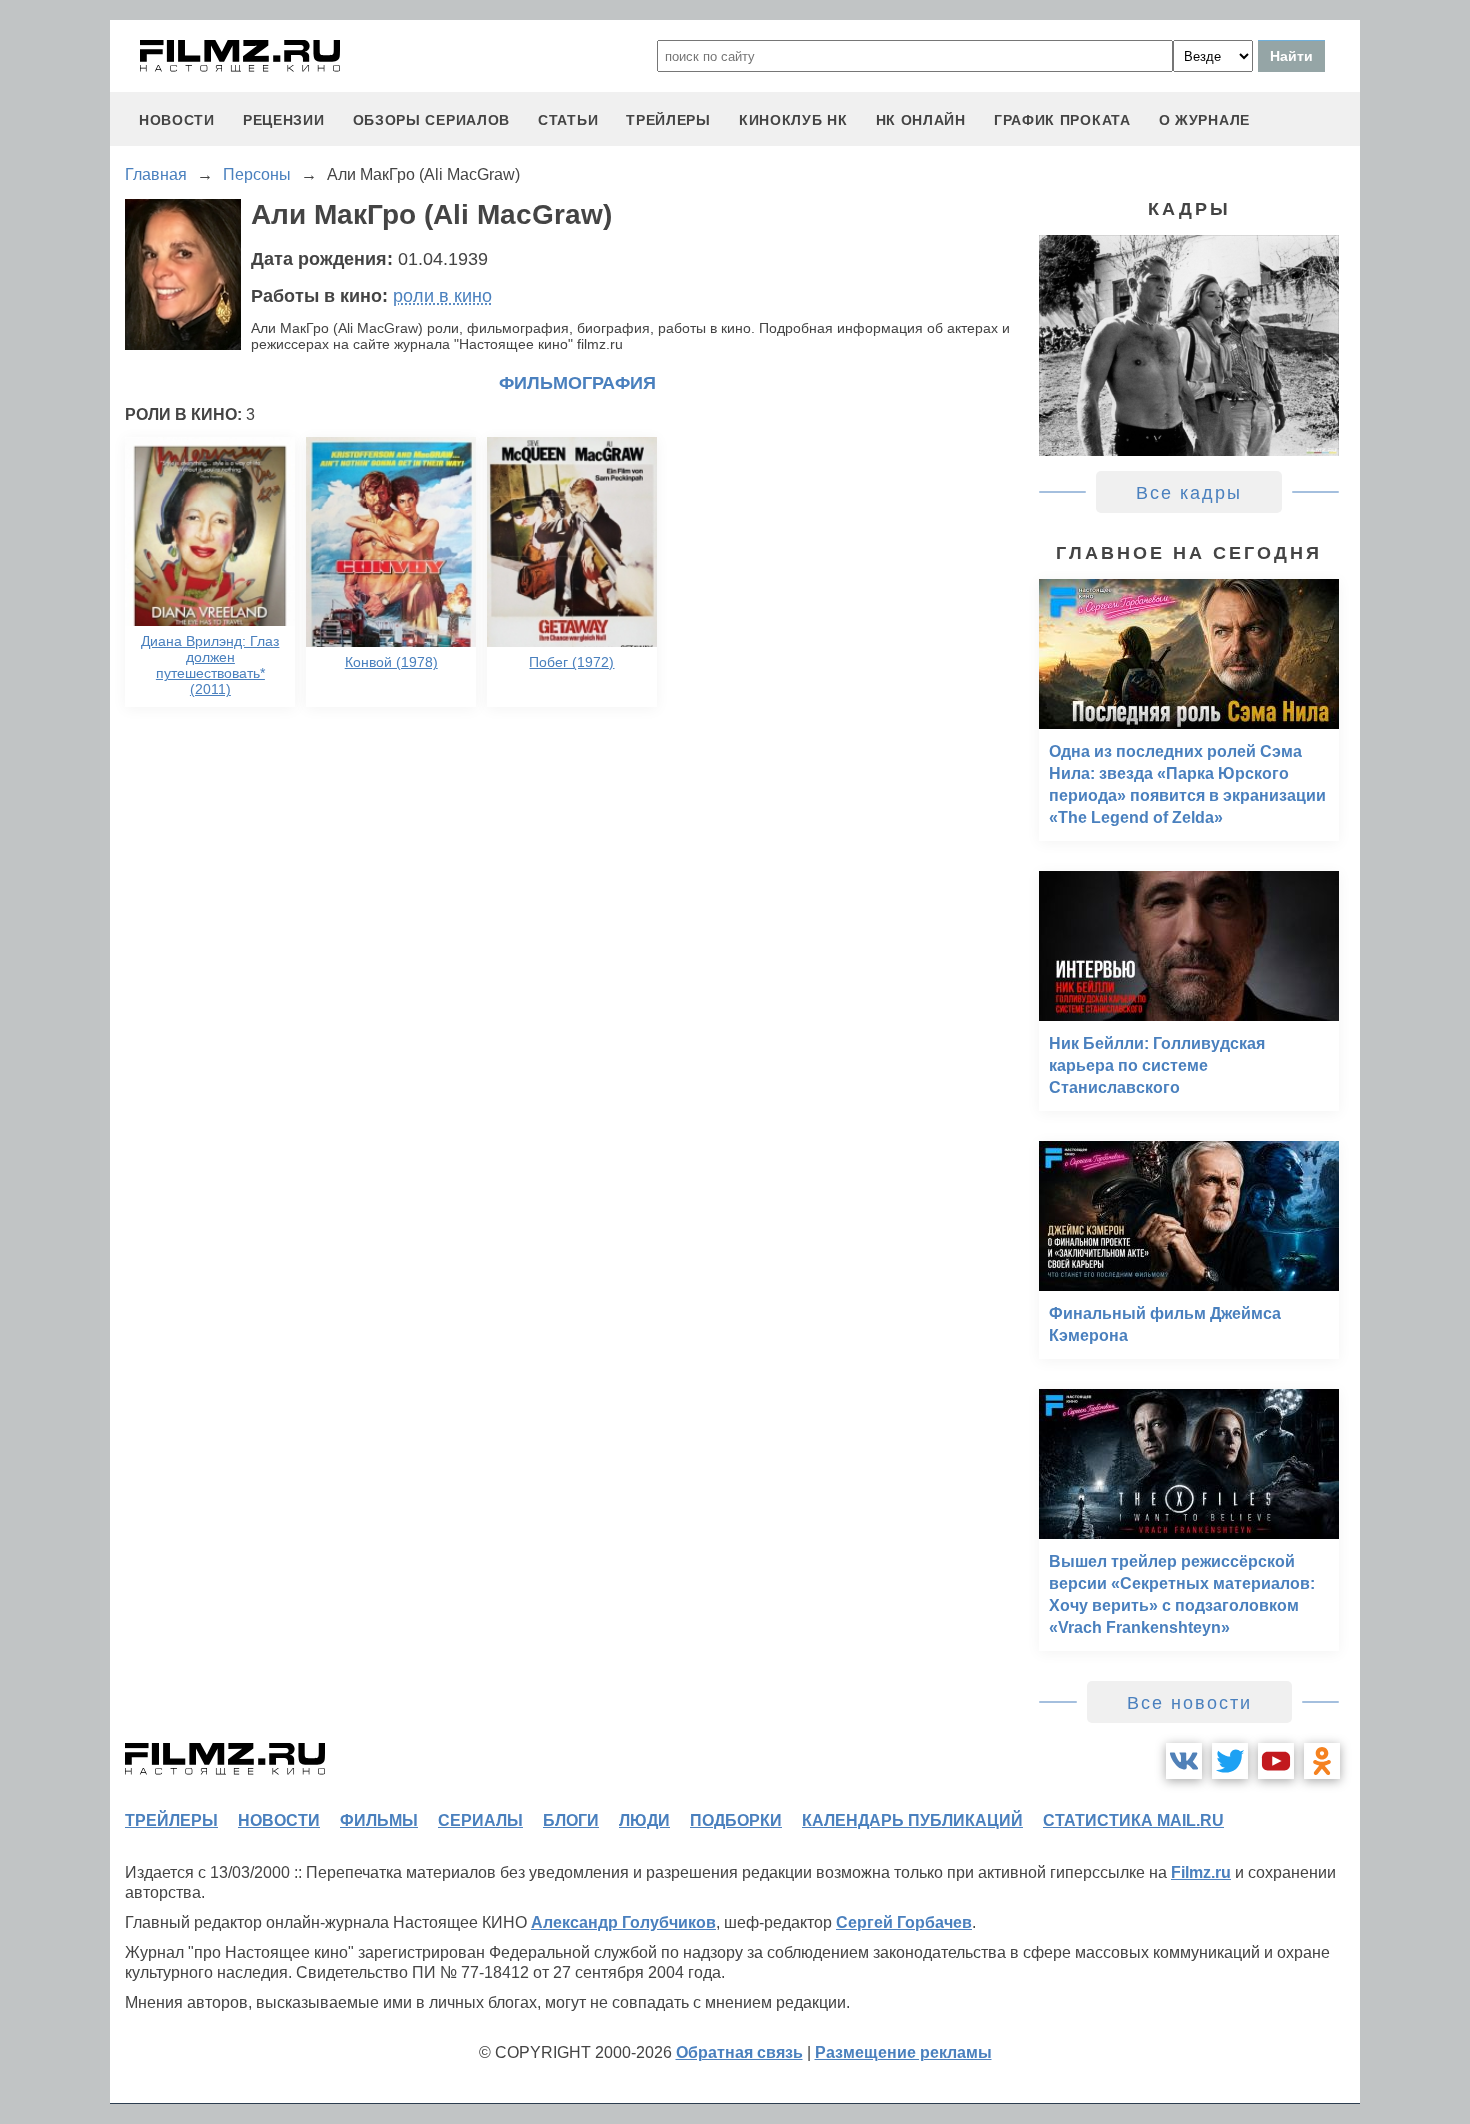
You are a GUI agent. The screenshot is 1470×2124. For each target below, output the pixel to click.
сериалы (480, 1820)
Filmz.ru (1201, 1872)
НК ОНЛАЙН (921, 120)
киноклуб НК (793, 120)
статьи (568, 120)
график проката (1062, 120)
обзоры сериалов (432, 120)
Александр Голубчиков (623, 1922)
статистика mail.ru (1133, 1820)
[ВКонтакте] (1184, 1761)
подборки (736, 1820)
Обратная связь (739, 2052)
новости (177, 120)
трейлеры (668, 120)
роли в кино (442, 296)
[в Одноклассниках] (1322, 1761)
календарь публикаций (912, 1820)
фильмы (379, 1820)
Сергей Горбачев (904, 1922)
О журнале (1204, 120)
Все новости (1189, 1703)
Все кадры (1189, 493)
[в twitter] (1230, 1761)
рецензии (284, 120)
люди (644, 1820)
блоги (571, 1820)
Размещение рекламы (903, 2052)
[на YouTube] (1276, 1761)
